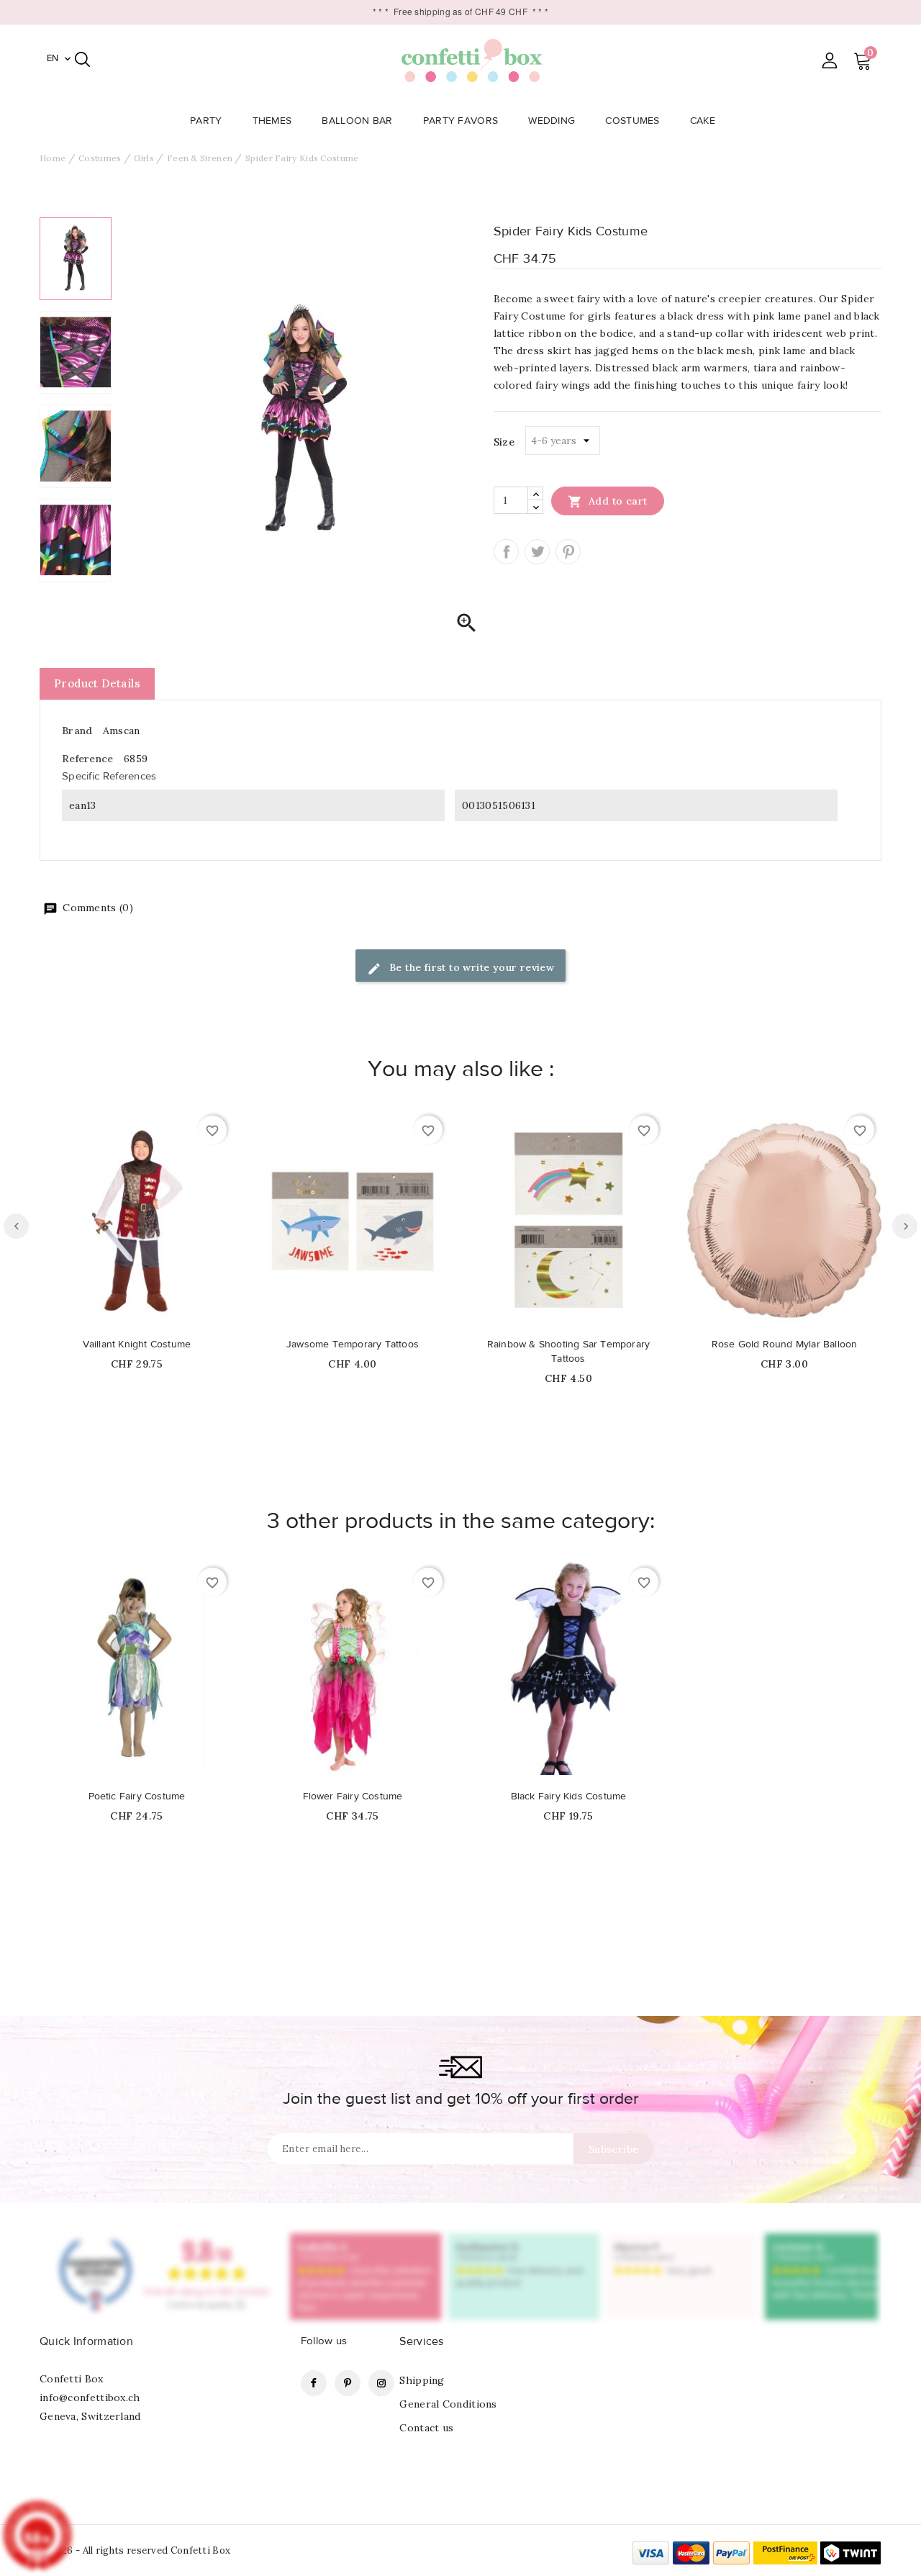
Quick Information (86, 2341)
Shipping (422, 2380)
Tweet (537, 552)
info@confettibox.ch (90, 2398)
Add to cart (608, 502)
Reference (88, 759)
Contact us (426, 2428)
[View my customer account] (829, 60)
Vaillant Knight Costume (137, 1345)
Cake (703, 121)
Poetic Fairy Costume (137, 1797)
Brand (77, 731)
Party (206, 121)
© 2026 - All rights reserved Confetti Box (135, 2550)
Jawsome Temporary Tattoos (353, 1345)
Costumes (632, 121)
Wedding (552, 121)
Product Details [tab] (97, 683)
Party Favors (461, 121)
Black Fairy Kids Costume (569, 1797)
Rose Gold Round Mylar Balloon (785, 1345)
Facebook (314, 2383)
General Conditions (448, 2404)
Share (506, 552)
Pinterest (568, 552)
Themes (272, 121)
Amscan (122, 731)
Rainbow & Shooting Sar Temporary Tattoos (568, 1352)
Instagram (381, 2383)
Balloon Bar (357, 121)
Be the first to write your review (471, 967)
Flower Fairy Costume (353, 1797)
